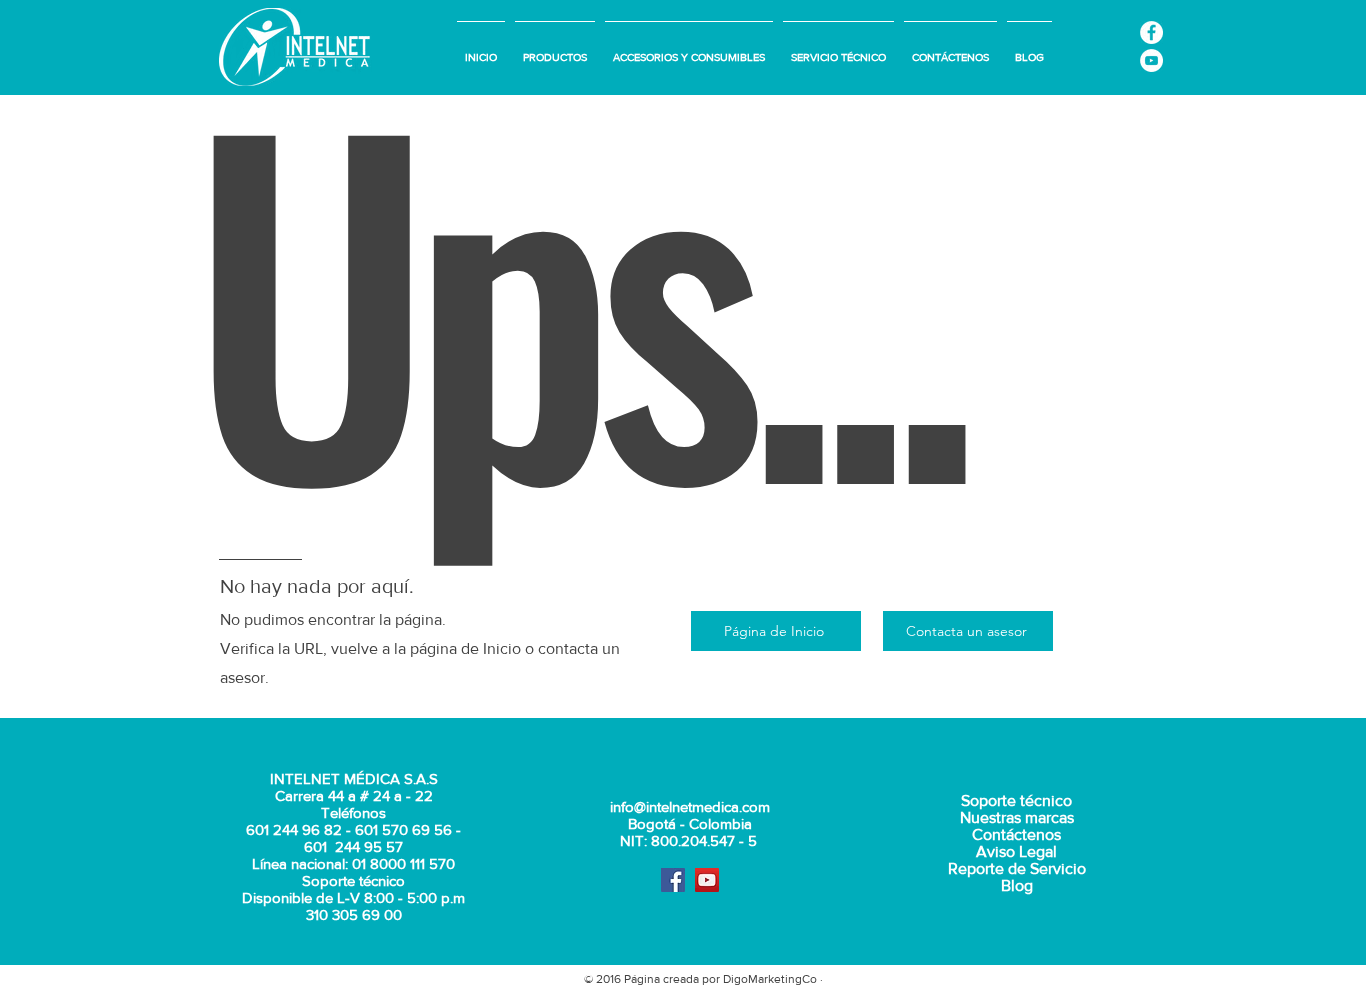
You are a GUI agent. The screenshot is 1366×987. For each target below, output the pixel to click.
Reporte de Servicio (1017, 868)
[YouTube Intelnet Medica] (1151, 60)
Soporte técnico (1016, 800)
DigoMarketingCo (770, 979)
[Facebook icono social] (673, 880)
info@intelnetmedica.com (690, 806)
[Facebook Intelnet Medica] (1151, 32)
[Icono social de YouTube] (707, 880)
